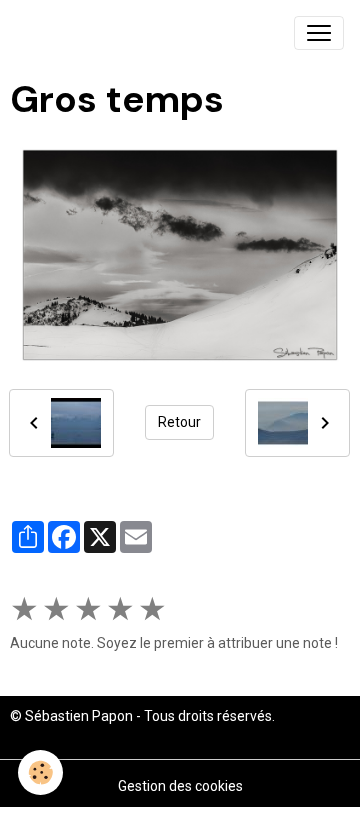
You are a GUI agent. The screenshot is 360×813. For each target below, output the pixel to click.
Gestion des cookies (180, 786)
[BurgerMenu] (319, 33)
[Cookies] (40, 772)
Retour (179, 422)
